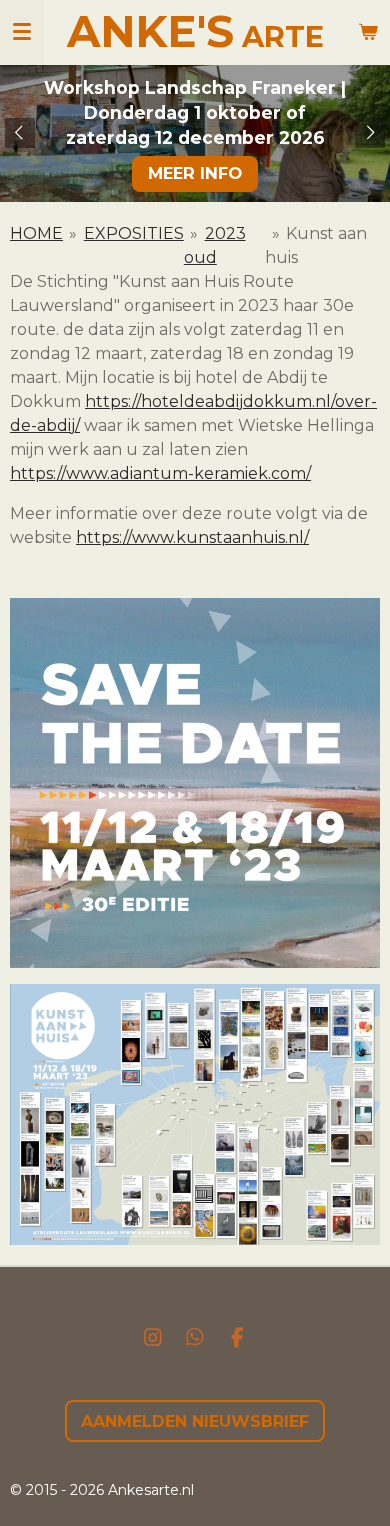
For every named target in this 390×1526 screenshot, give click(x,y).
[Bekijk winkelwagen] (368, 32)
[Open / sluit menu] (22, 32)
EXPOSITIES (134, 233)
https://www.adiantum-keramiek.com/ (160, 473)
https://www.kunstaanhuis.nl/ (192, 537)
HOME (36, 233)
